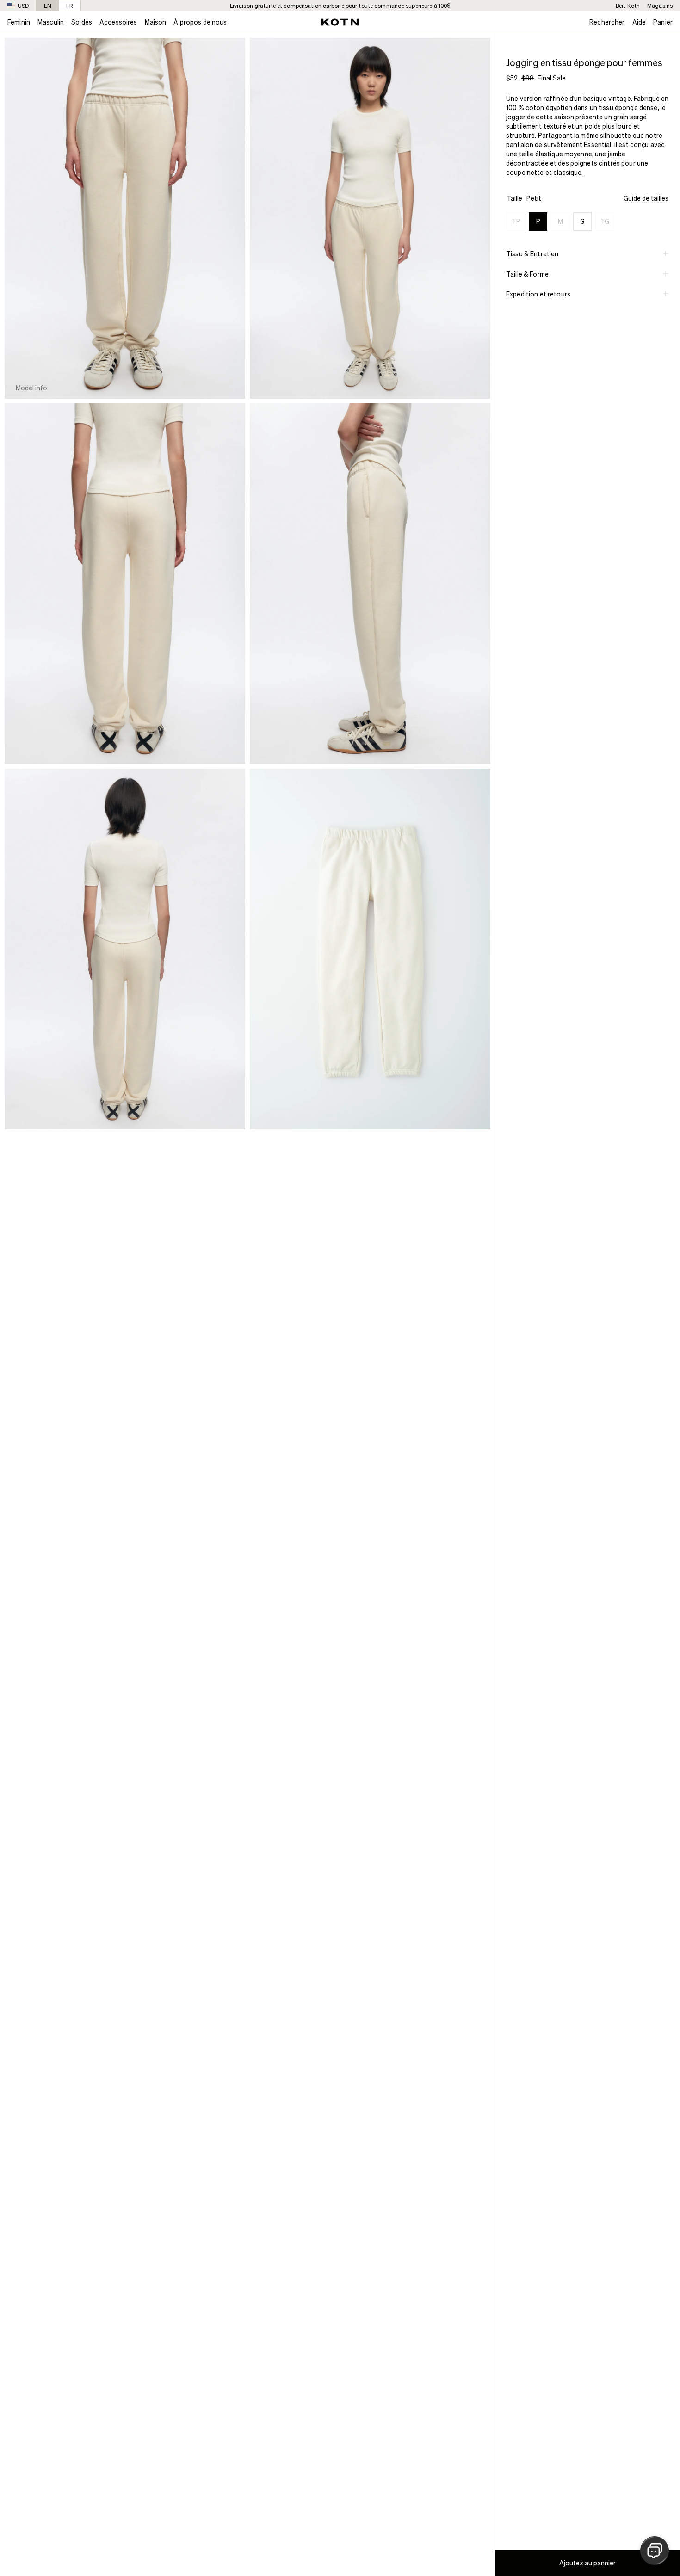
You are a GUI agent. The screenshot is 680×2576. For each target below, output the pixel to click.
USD (23, 6)
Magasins (660, 6)
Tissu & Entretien (532, 254)
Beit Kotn (628, 6)
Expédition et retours (538, 294)
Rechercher (607, 22)
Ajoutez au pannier (587, 2563)
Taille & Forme (527, 274)
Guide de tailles (646, 198)
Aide (639, 22)
